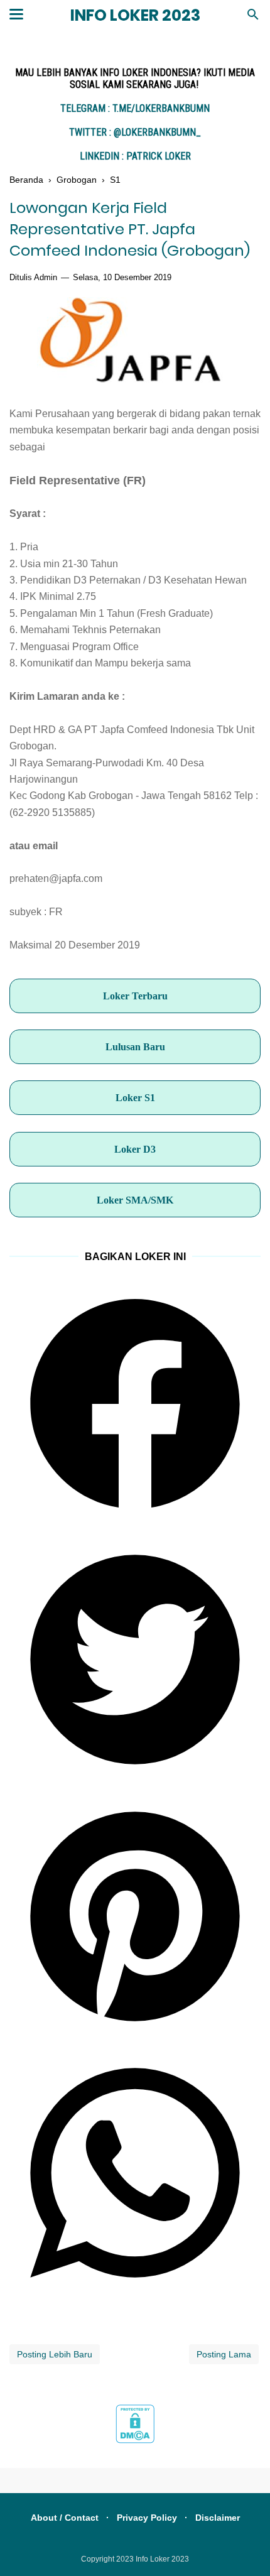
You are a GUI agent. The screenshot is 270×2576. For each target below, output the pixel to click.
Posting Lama (224, 2354)
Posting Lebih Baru (55, 2354)
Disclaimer (218, 2518)
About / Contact (65, 2518)
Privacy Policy (147, 2518)
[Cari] (253, 18)
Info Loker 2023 (135, 15)
